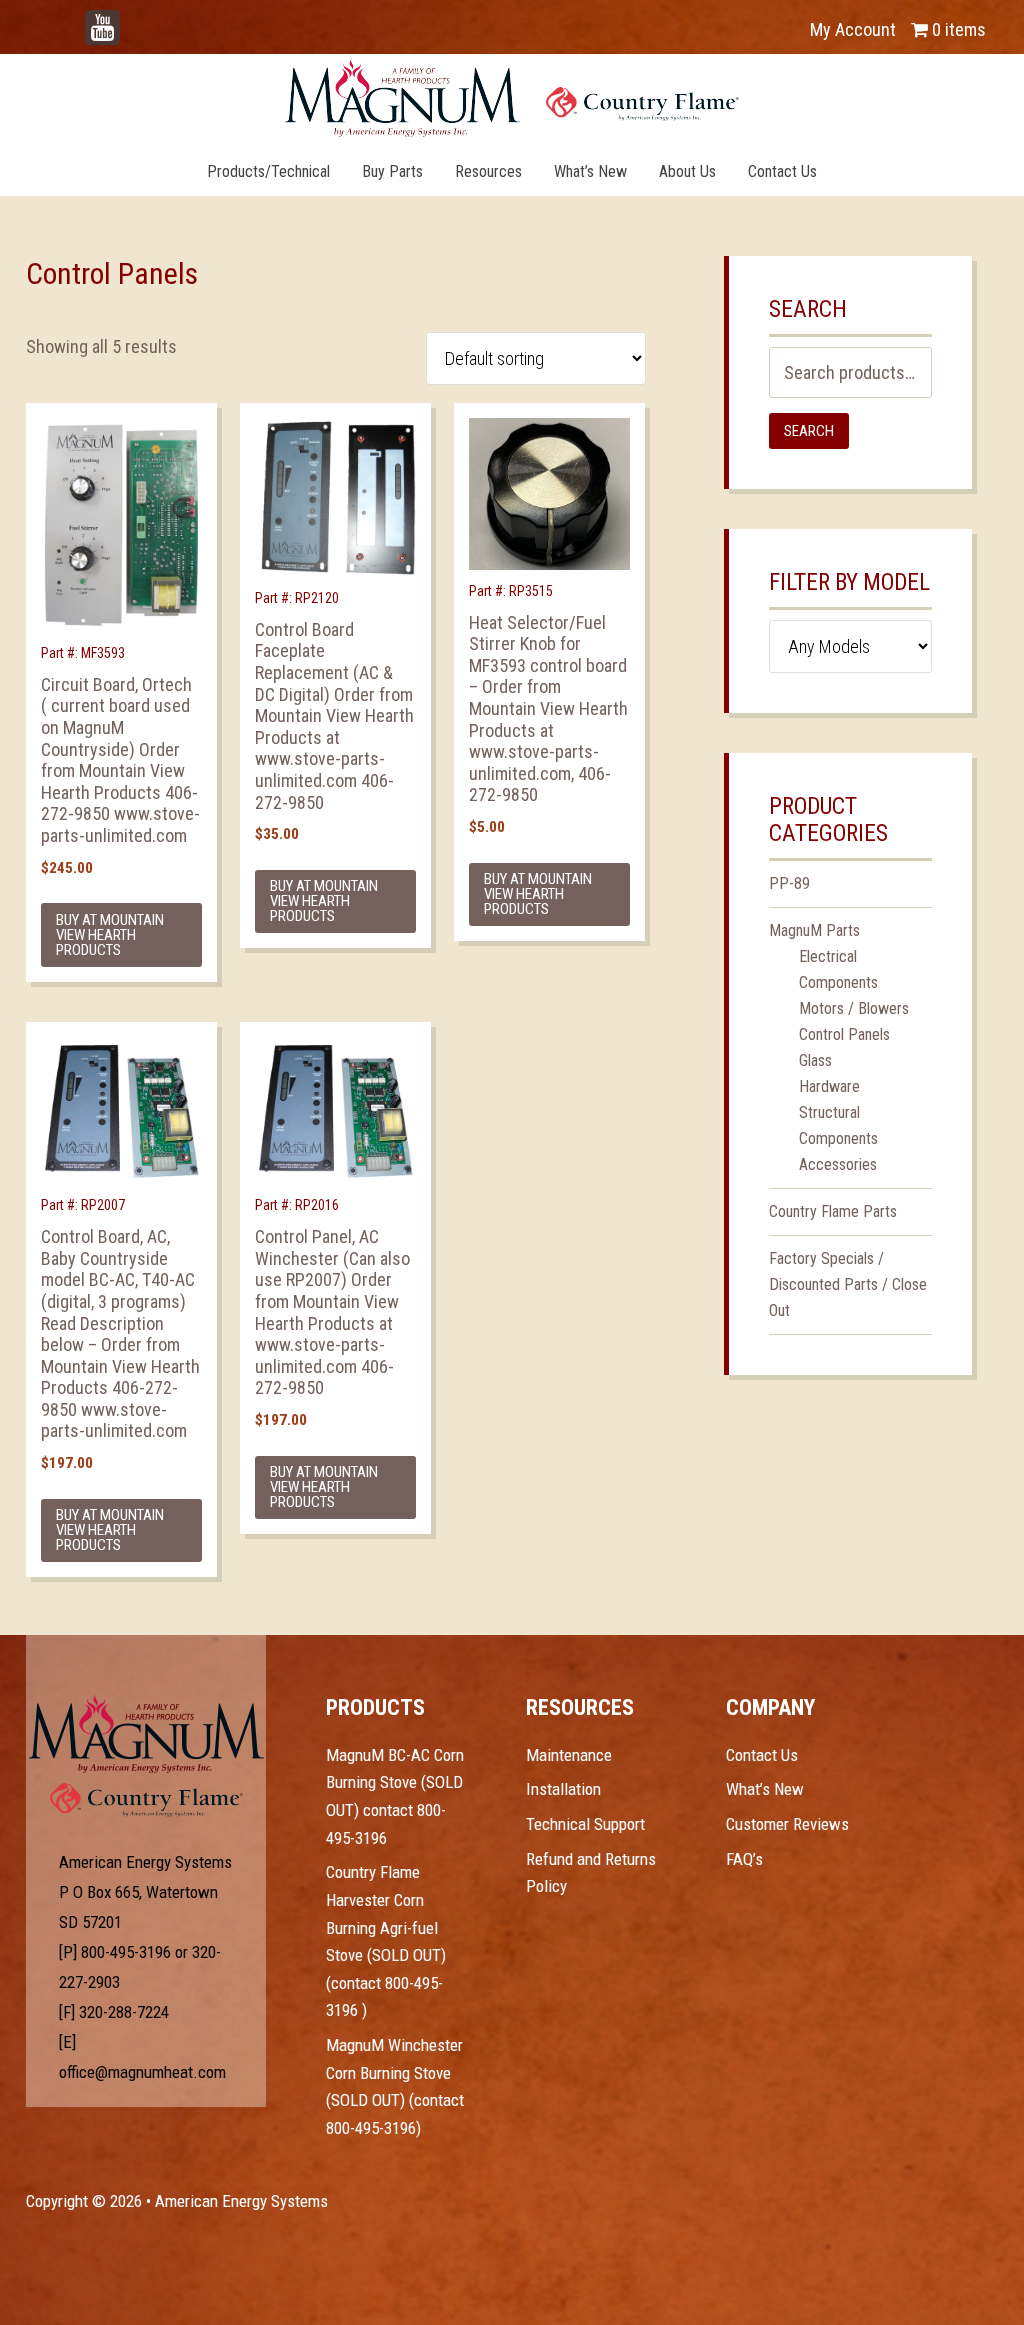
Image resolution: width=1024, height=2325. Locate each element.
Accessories (838, 1164)
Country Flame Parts (833, 1211)
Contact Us (762, 1755)
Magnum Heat (512, 98)
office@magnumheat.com (142, 2072)
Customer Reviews (787, 1824)
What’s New (765, 1789)
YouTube (132, 19)
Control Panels (844, 1034)
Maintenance (569, 1755)
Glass (815, 1060)
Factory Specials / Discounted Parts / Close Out (848, 1284)
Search (809, 431)
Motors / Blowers (854, 1008)
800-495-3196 (126, 1952)
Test (146, 1734)
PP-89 (789, 883)
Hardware (829, 1086)
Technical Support (585, 1824)
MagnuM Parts (814, 930)
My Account (853, 29)
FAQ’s (744, 1859)
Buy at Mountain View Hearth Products (110, 935)
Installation (563, 1789)
